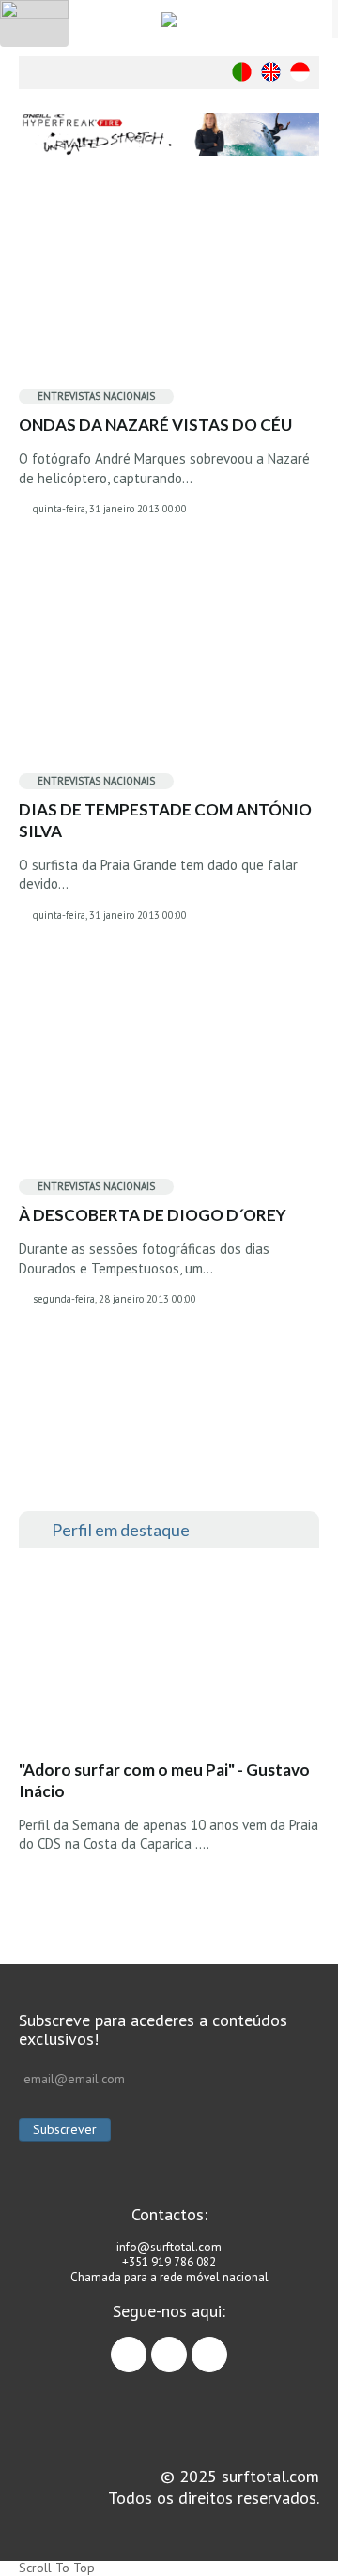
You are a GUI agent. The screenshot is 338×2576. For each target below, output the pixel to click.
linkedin (227, 2346)
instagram (186, 2346)
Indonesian (300, 72)
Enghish (271, 72)
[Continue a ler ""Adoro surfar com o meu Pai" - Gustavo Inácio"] (159, 1659)
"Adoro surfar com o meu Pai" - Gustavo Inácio (164, 1780)
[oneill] (169, 134)
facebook (146, 2346)
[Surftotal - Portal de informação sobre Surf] (169, 19)
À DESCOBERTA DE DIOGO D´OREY (153, 1215)
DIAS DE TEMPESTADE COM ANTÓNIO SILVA (165, 820)
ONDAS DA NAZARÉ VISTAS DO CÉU (155, 425)
